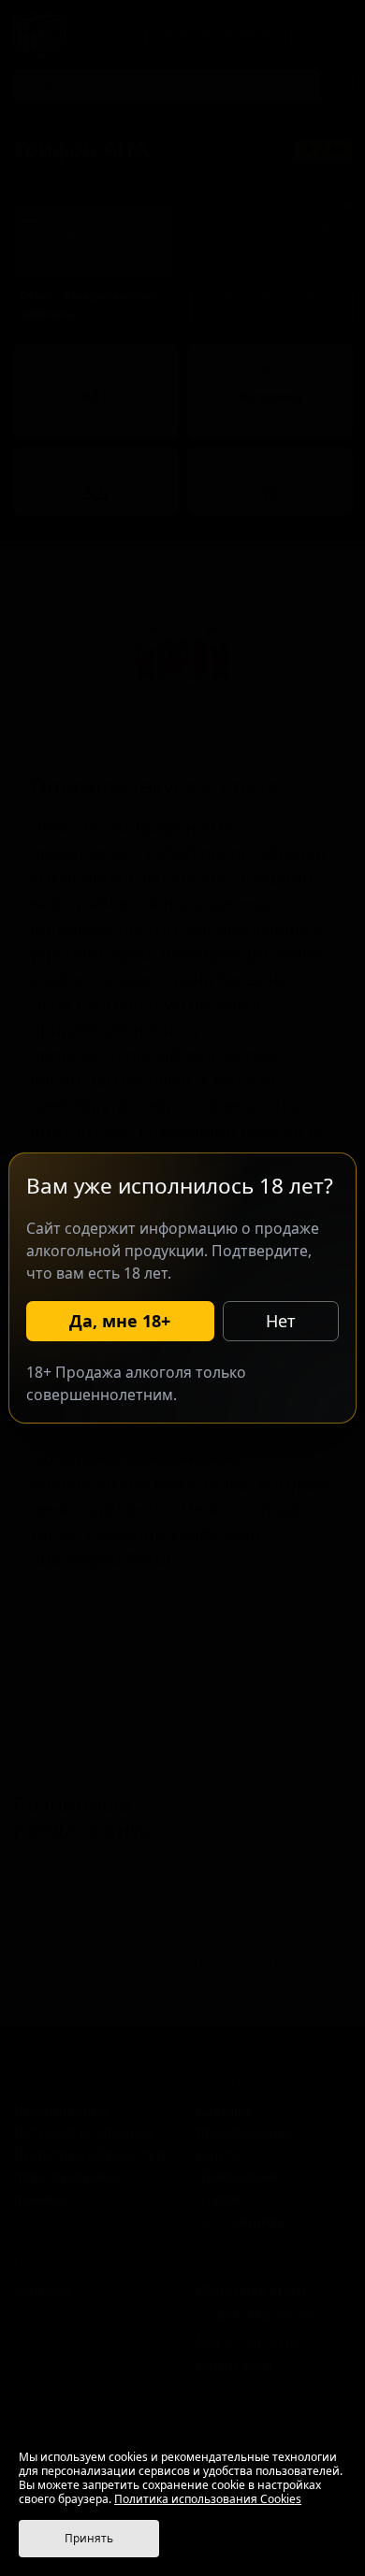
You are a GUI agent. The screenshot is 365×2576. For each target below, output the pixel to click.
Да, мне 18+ (120, 1321)
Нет (281, 1321)
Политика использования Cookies (208, 2499)
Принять (89, 2538)
